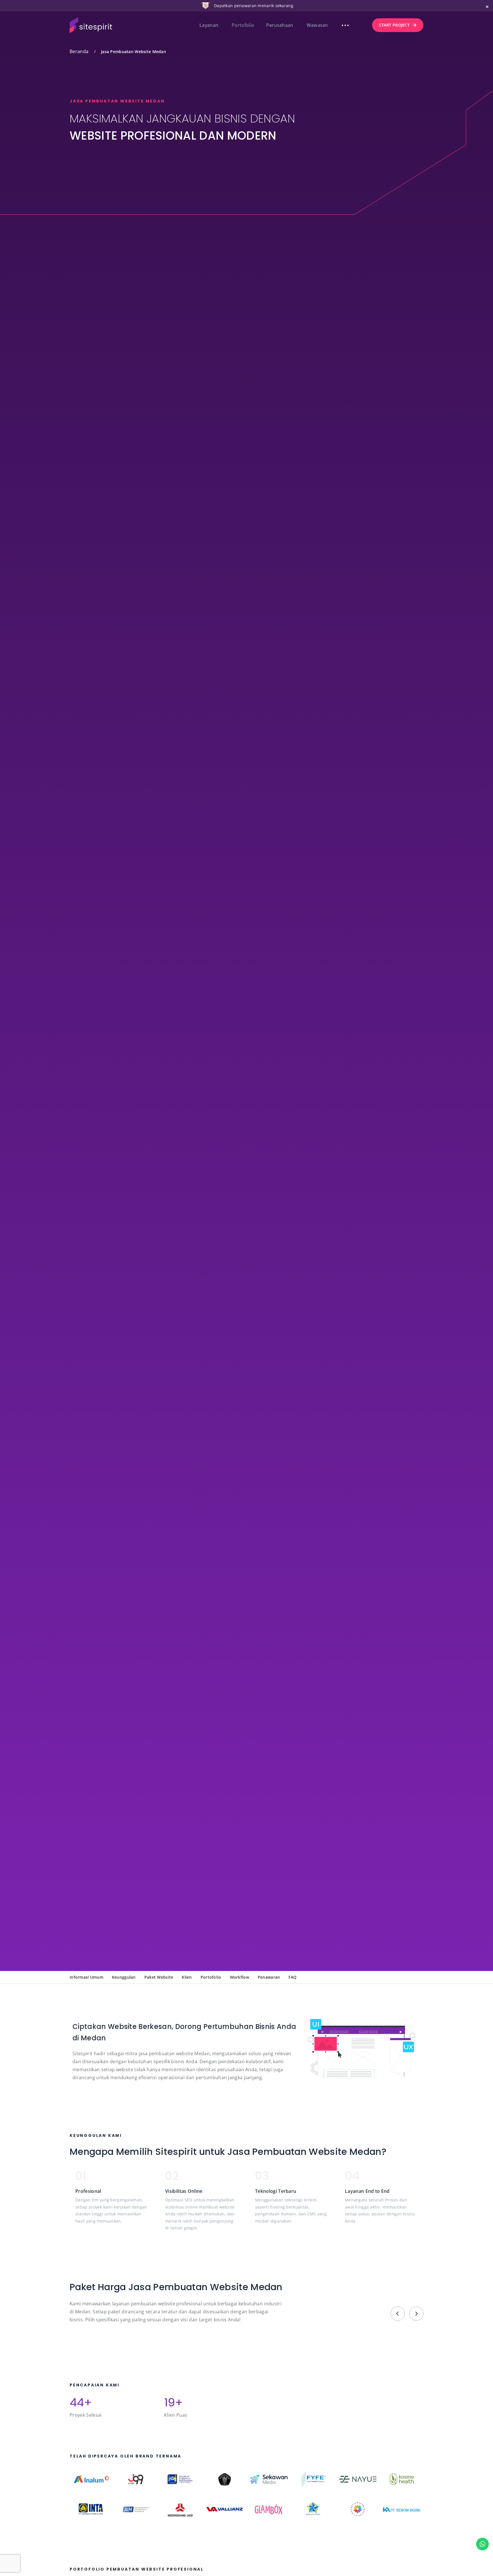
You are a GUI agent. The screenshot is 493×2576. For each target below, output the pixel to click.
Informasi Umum (86, 1977)
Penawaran (269, 1977)
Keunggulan (124, 1977)
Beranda (79, 51)
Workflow (240, 1977)
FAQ (292, 1977)
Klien (187, 1977)
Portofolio (211, 1977)
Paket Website (159, 1977)
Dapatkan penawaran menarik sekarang (254, 6)
